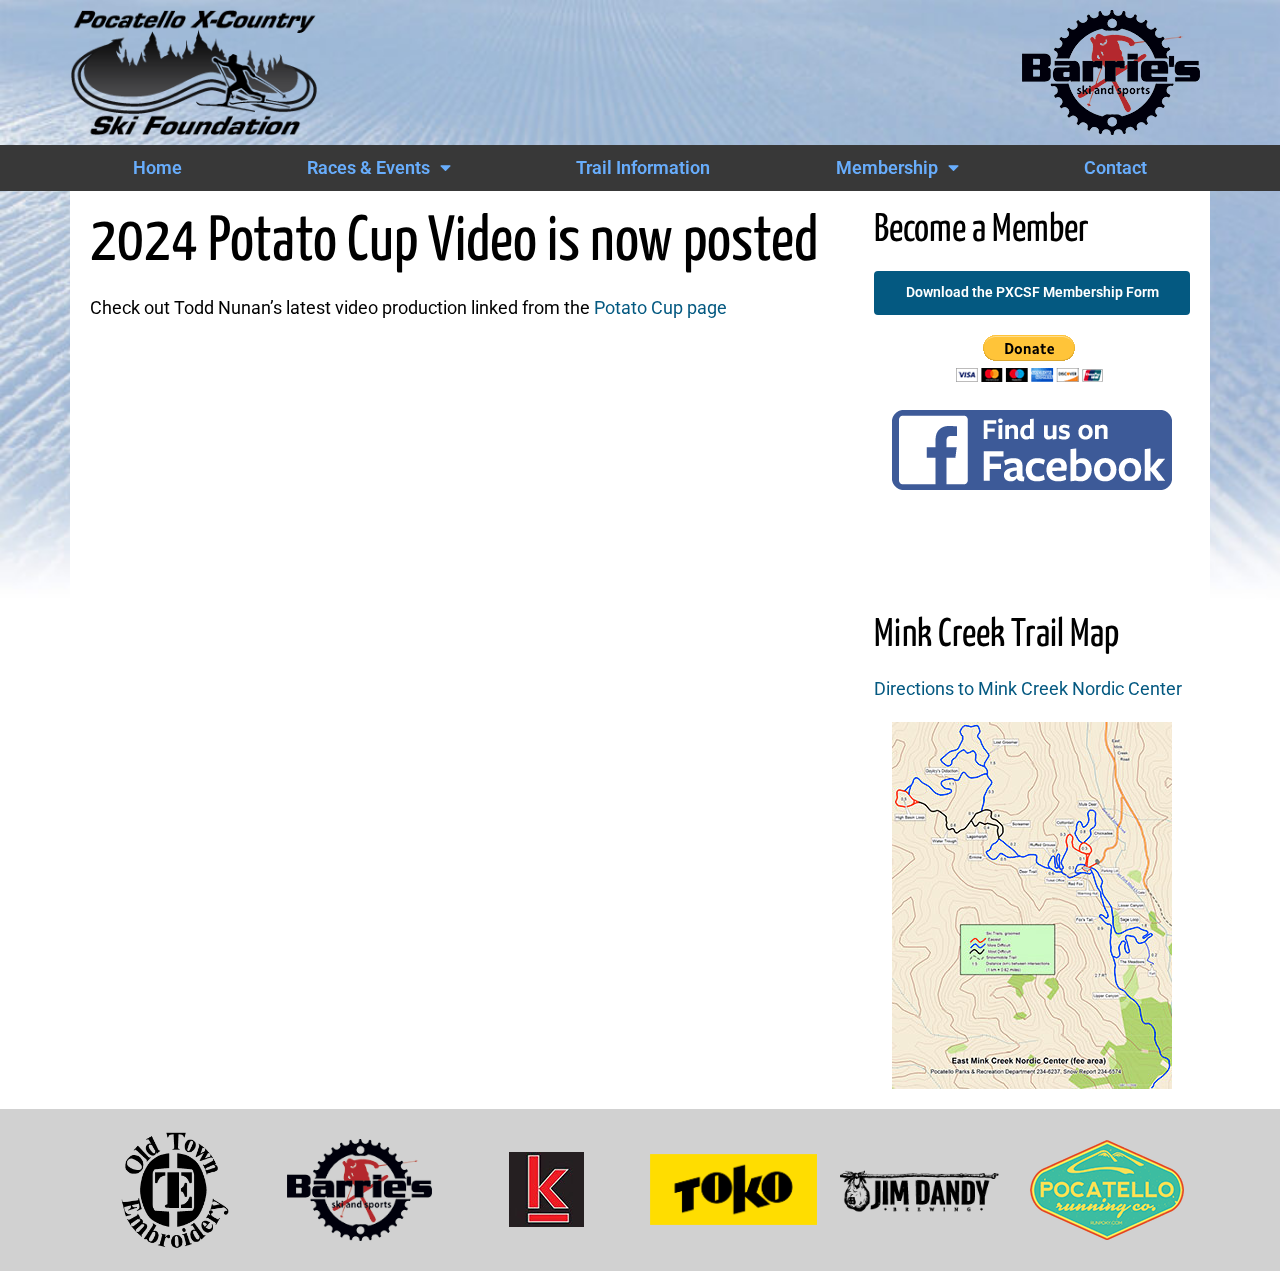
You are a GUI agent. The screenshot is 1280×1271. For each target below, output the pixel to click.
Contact (1115, 168)
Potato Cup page (660, 308)
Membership (887, 168)
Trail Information (643, 168)
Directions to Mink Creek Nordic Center (1028, 689)
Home (157, 168)
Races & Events (368, 168)
